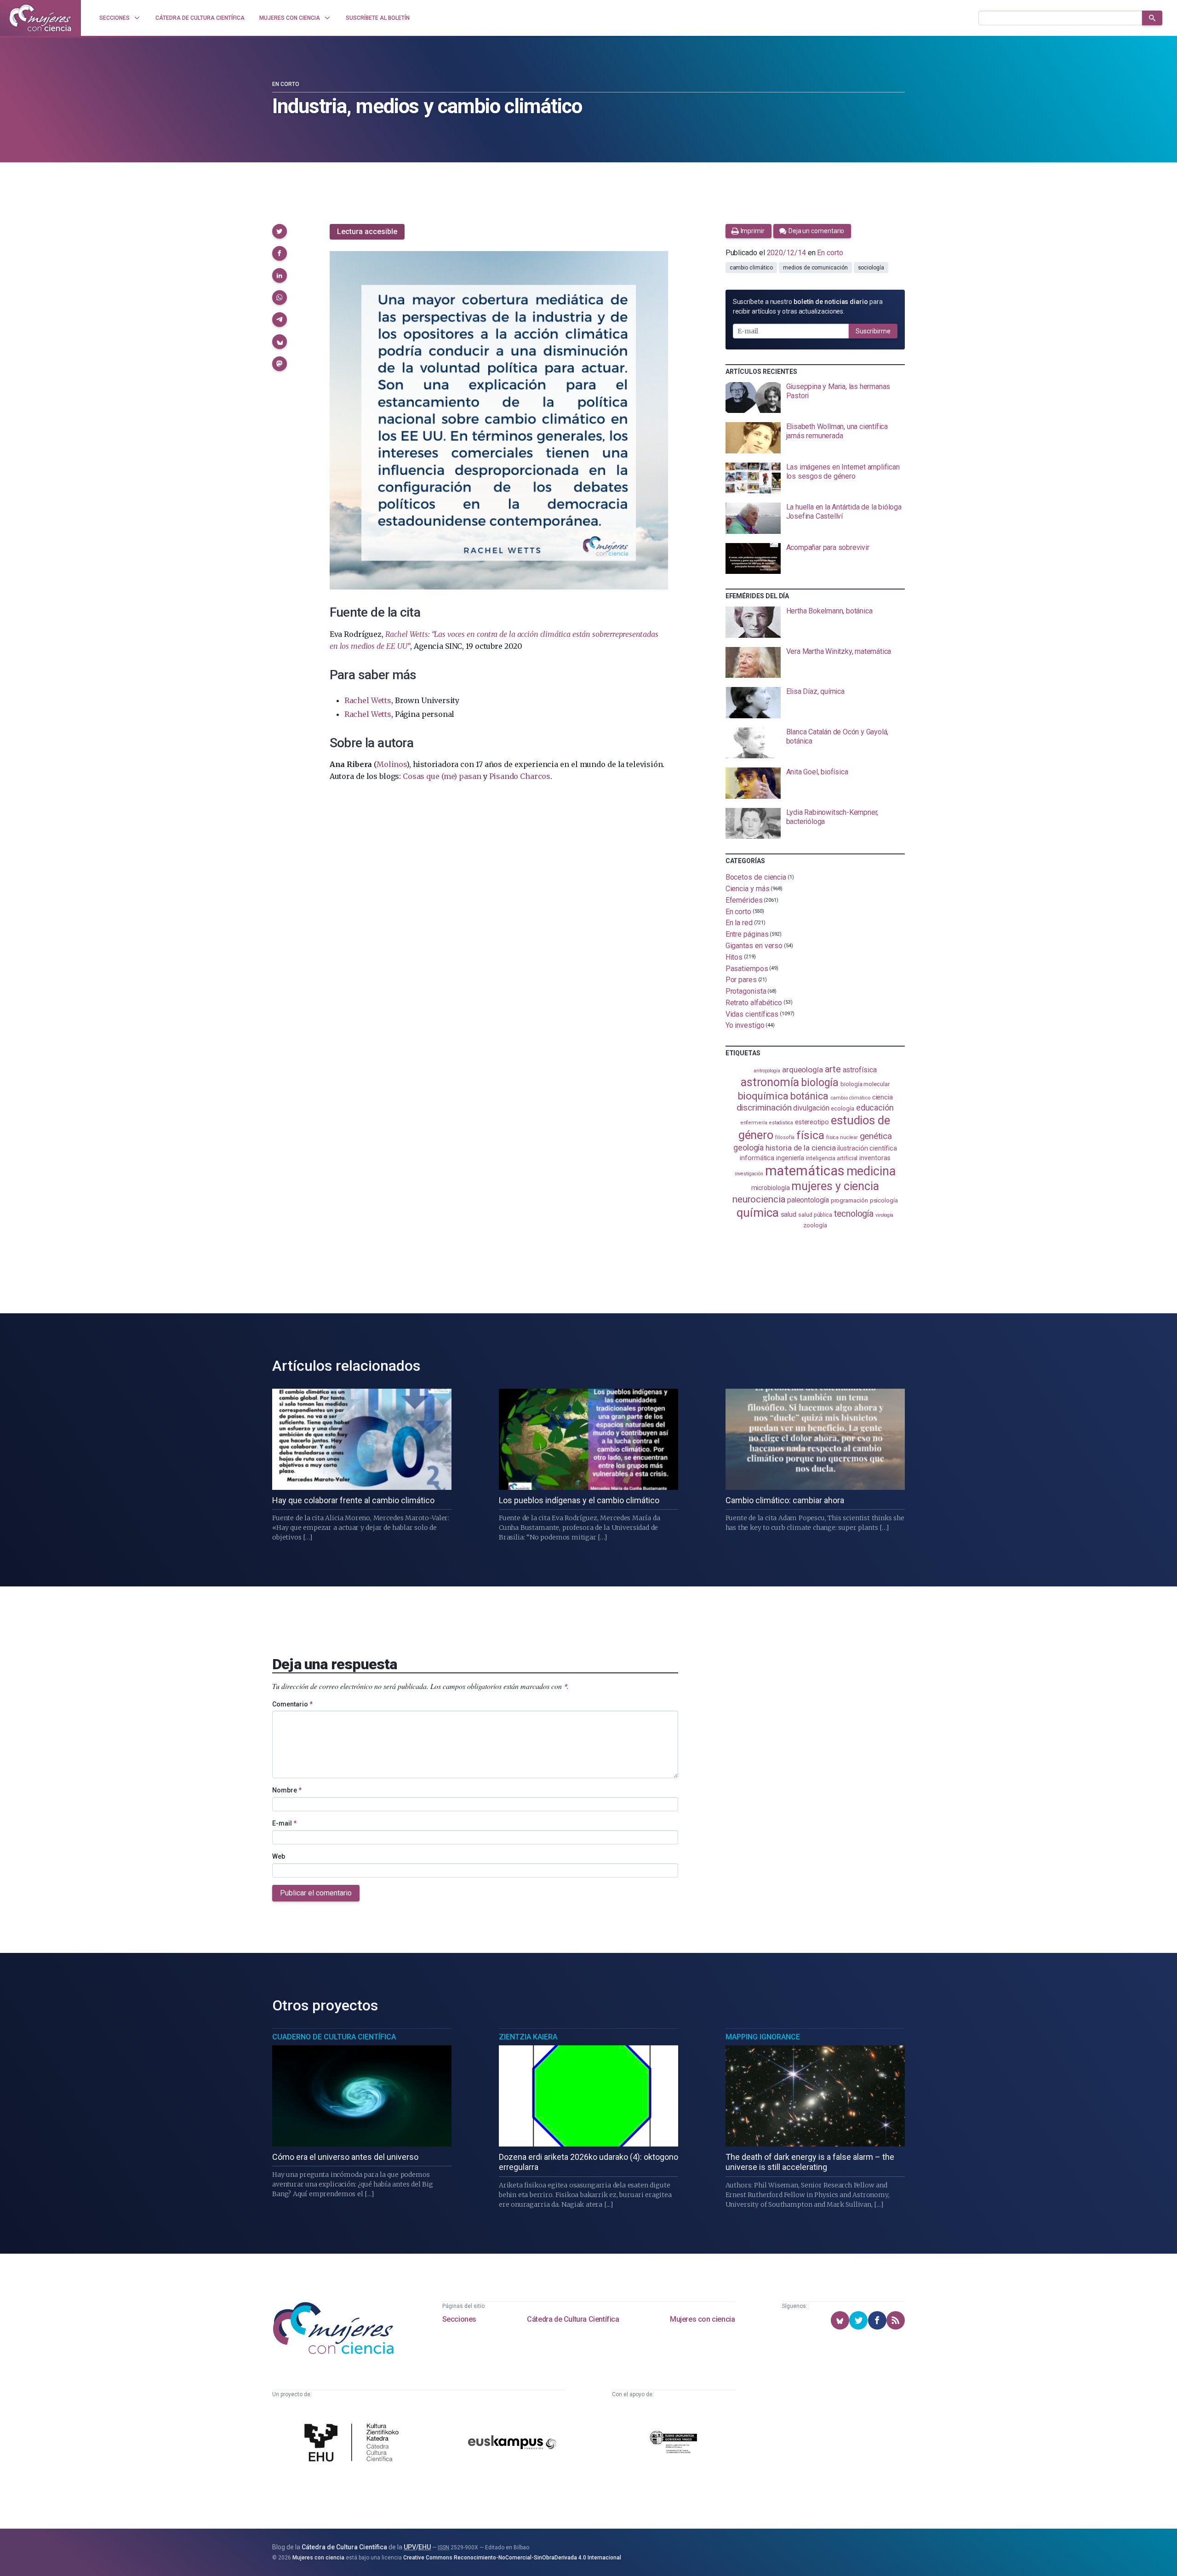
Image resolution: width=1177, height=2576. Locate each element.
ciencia (883, 1097)
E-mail (284, 1823)
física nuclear (842, 1137)
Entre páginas (747, 934)
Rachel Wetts (368, 700)
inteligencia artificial (832, 1158)
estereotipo (812, 1122)
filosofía (785, 1137)
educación (875, 1108)
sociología (871, 268)
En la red (739, 923)
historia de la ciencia (800, 1148)
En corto (286, 84)
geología (748, 1148)
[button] (280, 231)
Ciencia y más (748, 889)
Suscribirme (873, 331)
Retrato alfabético (754, 1003)
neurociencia (759, 1199)
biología (820, 1082)
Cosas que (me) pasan (442, 776)
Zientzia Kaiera (528, 2037)
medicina (871, 1171)
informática (757, 1158)
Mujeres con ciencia (702, 2319)
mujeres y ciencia (835, 1186)
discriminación (764, 1108)
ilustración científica (867, 1148)
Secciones (459, 2319)
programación (849, 1200)
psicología (884, 1200)
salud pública (815, 1215)
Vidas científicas (752, 1014)
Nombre (287, 1790)
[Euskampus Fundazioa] (512, 2444)
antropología (767, 1071)
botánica (809, 1096)
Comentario (292, 1704)
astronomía (770, 1082)
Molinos (391, 764)
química (757, 1213)
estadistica (781, 1123)
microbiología (771, 1188)
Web (279, 1856)
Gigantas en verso (754, 946)
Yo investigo (745, 1025)
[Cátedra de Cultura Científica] (354, 2444)
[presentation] (815, 398)
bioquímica (763, 1096)
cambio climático (751, 268)
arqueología (803, 1070)
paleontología (808, 1200)
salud (789, 1214)
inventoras (875, 1158)
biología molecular (865, 1084)
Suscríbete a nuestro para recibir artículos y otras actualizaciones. (808, 306)
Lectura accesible (367, 232)
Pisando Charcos (520, 776)
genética (876, 1136)
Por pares (741, 980)
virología (884, 1215)
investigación (749, 1174)
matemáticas (805, 1171)
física (810, 1135)
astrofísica (860, 1070)
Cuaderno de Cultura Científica (334, 2037)
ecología (842, 1108)
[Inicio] (40, 18)
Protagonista (746, 991)
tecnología (854, 1214)
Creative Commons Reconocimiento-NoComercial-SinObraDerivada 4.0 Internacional (512, 2558)
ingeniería (790, 1158)
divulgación (811, 1108)
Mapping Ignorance (763, 2037)
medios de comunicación (815, 268)
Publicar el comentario (316, 1893)
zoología (815, 1225)
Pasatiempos (747, 968)
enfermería (754, 1123)
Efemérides (744, 900)
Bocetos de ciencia (756, 877)
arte (833, 1069)
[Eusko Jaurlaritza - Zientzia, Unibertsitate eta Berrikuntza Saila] (674, 2443)
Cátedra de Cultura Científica (573, 2319)
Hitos (734, 957)
